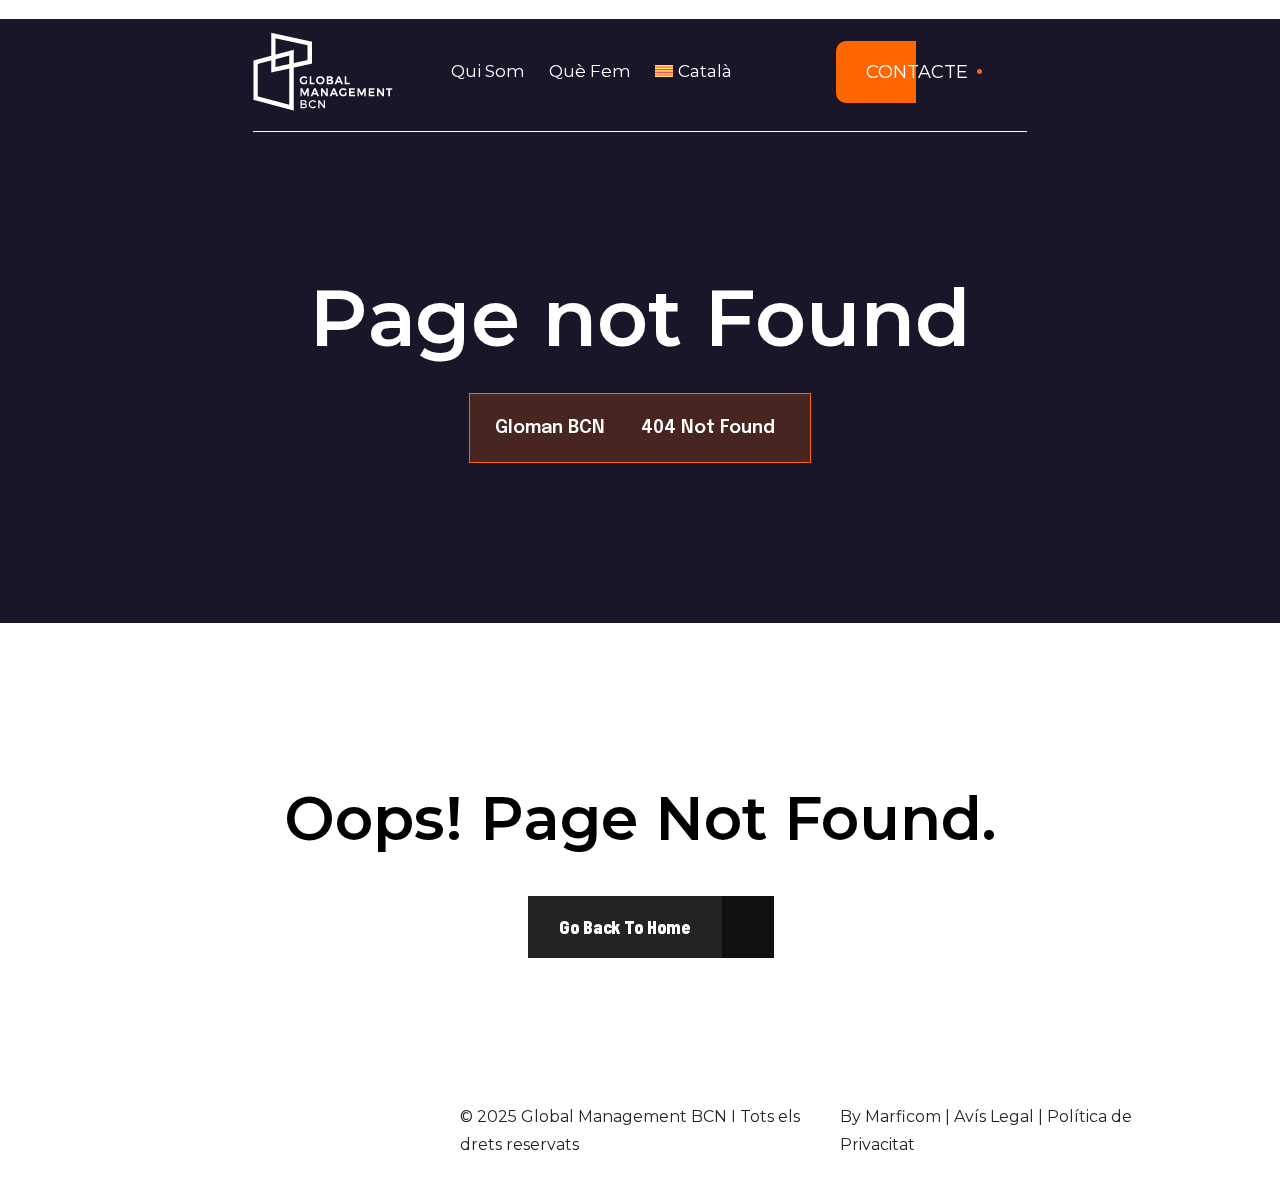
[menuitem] (700, 71)
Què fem (590, 71)
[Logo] (323, 71)
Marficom (903, 1116)
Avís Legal (994, 1116)
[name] (625, 927)
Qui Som (488, 71)
